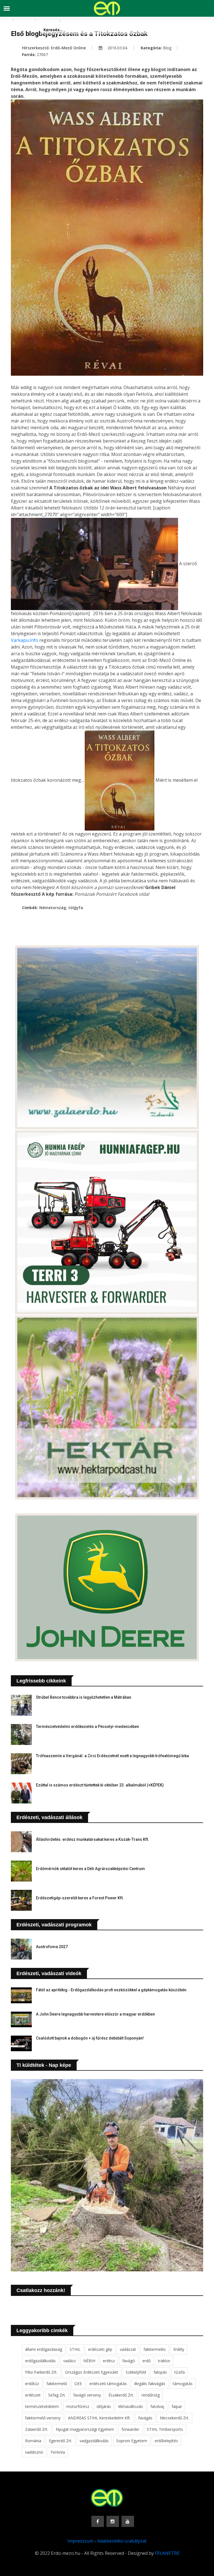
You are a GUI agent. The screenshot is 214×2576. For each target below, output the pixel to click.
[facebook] (98, 2521)
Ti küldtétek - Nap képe (44, 2065)
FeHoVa (58, 2452)
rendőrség (151, 2395)
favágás (145, 2418)
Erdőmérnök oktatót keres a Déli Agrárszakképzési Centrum (90, 1869)
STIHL (75, 2349)
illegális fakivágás (150, 2384)
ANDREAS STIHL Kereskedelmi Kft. (99, 2418)
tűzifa (180, 2372)
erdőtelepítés (166, 2441)
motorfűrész (78, 2406)
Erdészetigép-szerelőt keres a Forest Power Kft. (80, 1898)
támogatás (183, 2384)
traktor (164, 2361)
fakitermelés (155, 2349)
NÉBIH (89, 2361)
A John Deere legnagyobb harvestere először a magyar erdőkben (95, 2014)
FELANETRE (167, 2553)
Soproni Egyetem (132, 2441)
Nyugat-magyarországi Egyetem (85, 2429)
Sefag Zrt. (57, 2395)
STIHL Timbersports (165, 2429)
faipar (177, 2406)
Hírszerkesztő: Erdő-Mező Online (54, 48)
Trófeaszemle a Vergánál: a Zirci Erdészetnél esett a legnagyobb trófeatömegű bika (112, 1756)
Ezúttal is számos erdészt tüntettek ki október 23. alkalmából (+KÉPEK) (100, 1785)
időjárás (104, 2406)
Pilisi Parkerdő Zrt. (41, 2372)
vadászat (128, 2349)
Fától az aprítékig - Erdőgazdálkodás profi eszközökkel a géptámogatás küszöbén (111, 1990)
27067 (42, 54)
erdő (146, 2361)
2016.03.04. (117, 48)
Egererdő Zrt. (60, 2441)
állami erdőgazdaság (44, 2349)
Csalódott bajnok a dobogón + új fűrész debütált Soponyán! (90, 2038)
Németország (53, 908)
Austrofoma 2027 (52, 1947)
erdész (109, 2361)
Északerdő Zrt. (121, 2395)
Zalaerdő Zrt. (37, 2429)
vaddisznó (34, 2452)
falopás (160, 2372)
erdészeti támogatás (108, 2384)
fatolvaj (157, 2406)
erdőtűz (32, 2384)
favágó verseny (87, 2395)
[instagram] (113, 2521)
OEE (78, 2384)
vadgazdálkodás (94, 2441)
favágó (129, 2361)
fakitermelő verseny (43, 2418)
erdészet (33, 2395)
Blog (167, 48)
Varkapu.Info (25, 640)
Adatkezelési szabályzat (122, 2541)
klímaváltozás (131, 2406)
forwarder (130, 2429)
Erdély (179, 2349)
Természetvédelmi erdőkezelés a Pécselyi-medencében (87, 1727)
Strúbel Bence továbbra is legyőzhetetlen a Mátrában (84, 1697)
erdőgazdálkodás (40, 2361)
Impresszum (80, 2541)
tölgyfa (76, 908)
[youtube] (128, 2521)
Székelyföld (136, 2372)
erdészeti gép (100, 2349)
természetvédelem (42, 2406)
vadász (70, 2361)
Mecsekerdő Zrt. (175, 2418)
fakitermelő (57, 2384)
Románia (33, 2441)
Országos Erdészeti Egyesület (92, 2372)
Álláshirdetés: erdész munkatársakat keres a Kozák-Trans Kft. (93, 1839)
